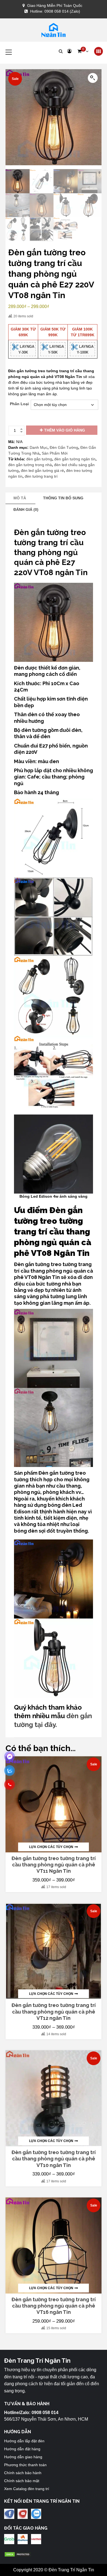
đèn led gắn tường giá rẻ (42, 471)
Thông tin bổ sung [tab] (63, 498)
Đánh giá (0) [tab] (26, 509)
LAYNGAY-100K (85, 349)
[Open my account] (69, 51)
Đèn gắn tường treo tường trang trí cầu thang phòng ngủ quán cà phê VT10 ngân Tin (54, 2159)
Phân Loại (19, 404)
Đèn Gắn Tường (64, 447)
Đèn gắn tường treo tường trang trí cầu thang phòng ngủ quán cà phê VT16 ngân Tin (54, 2306)
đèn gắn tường (39, 459)
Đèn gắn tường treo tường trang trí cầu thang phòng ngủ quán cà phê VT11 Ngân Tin (54, 1865)
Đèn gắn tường (56, 1473)
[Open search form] (61, 51)
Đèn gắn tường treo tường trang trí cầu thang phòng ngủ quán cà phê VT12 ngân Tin (54, 2012)
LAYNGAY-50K (56, 349)
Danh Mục (39, 447)
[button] (83, 51)
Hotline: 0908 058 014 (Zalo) (55, 11)
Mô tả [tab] (20, 498)
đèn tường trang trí (41, 476)
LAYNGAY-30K (26, 349)
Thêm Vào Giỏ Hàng (65, 430)
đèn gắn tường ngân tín (75, 459)
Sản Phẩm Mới (55, 453)
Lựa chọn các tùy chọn (51, 1847)
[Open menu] (98, 51)
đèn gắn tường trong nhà (30, 465)
